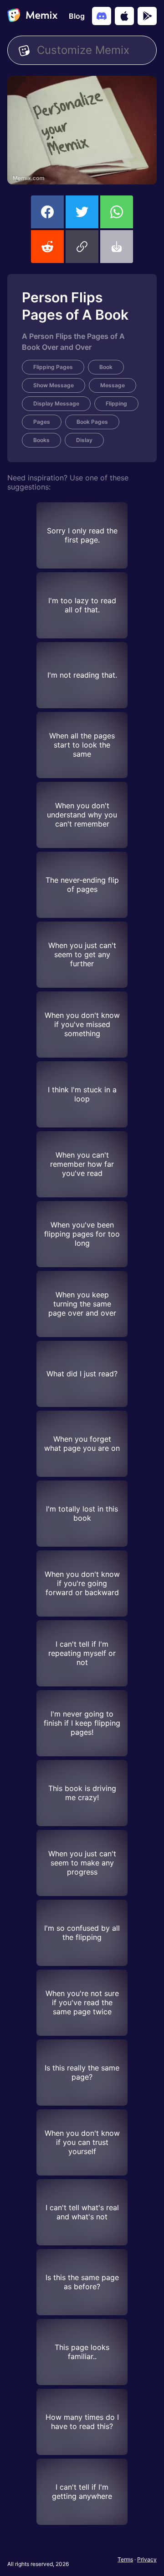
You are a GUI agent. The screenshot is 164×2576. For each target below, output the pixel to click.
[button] (82, 247)
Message (113, 385)
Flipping (116, 403)
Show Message (54, 385)
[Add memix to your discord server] (102, 16)
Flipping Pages (53, 367)
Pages (42, 422)
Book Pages (92, 422)
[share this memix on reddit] (47, 247)
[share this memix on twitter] (82, 212)
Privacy (147, 2559)
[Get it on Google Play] (147, 16)
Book (106, 367)
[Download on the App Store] (124, 16)
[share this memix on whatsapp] (117, 212)
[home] (32, 16)
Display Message (56, 403)
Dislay (84, 440)
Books (41, 440)
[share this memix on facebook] (47, 212)
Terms (125, 2559)
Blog (77, 16)
